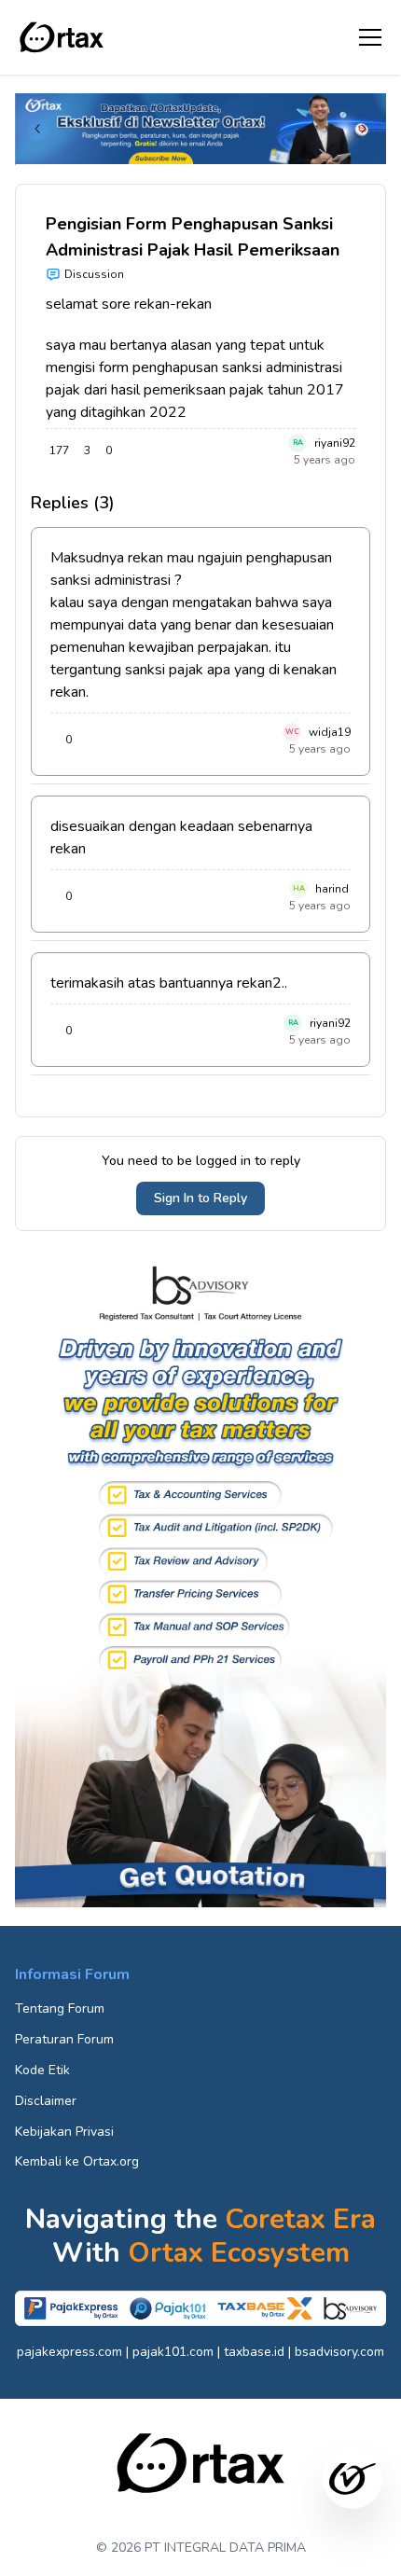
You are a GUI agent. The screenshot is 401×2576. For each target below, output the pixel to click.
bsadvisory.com (339, 2352)
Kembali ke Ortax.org (77, 2161)
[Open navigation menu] (370, 37)
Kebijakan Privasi (64, 2132)
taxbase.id (254, 2352)
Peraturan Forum (64, 2039)
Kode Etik (42, 2070)
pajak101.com (173, 2352)
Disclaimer (46, 2101)
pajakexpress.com (69, 2352)
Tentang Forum (60, 2008)
